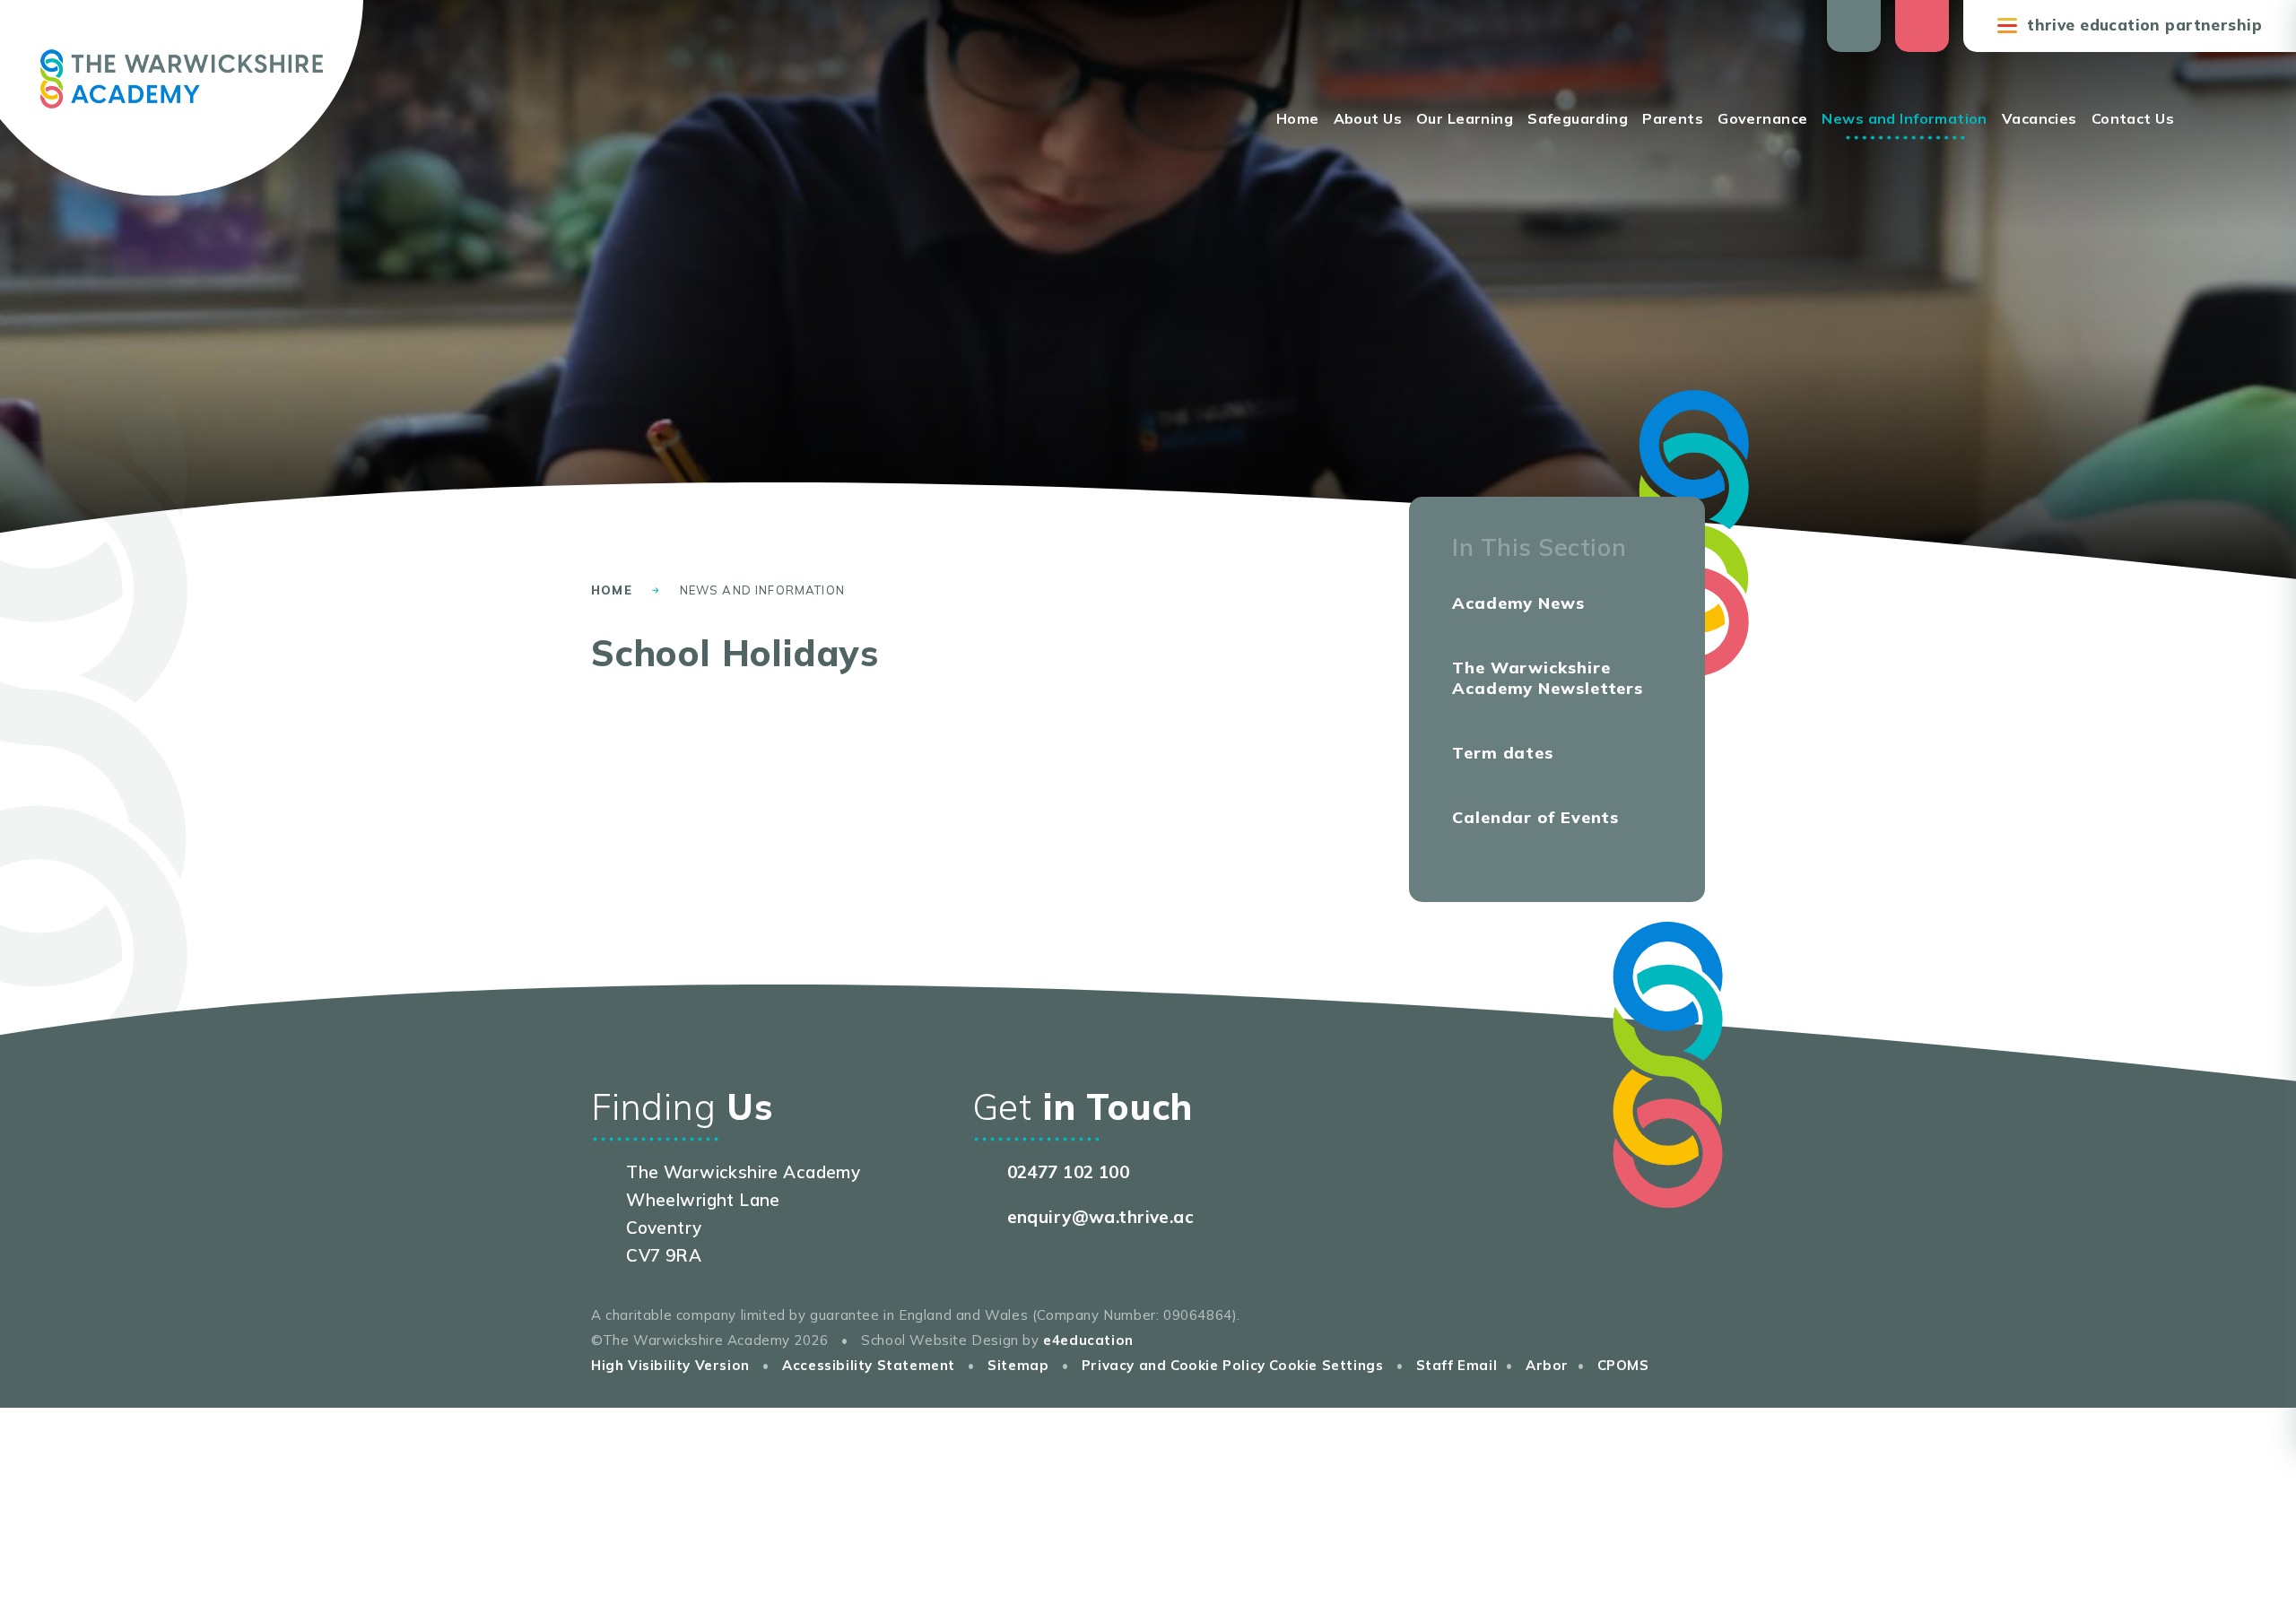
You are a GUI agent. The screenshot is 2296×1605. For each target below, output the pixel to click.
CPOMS (1623, 1365)
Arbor (1547, 1365)
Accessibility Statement (869, 1365)
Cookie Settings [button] (1326, 1365)
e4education (1088, 1340)
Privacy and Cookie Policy (1174, 1365)
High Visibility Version (670, 1365)
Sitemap (1018, 1365)
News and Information (762, 590)
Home (612, 590)
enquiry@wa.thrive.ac (1101, 1217)
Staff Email (1457, 1365)
